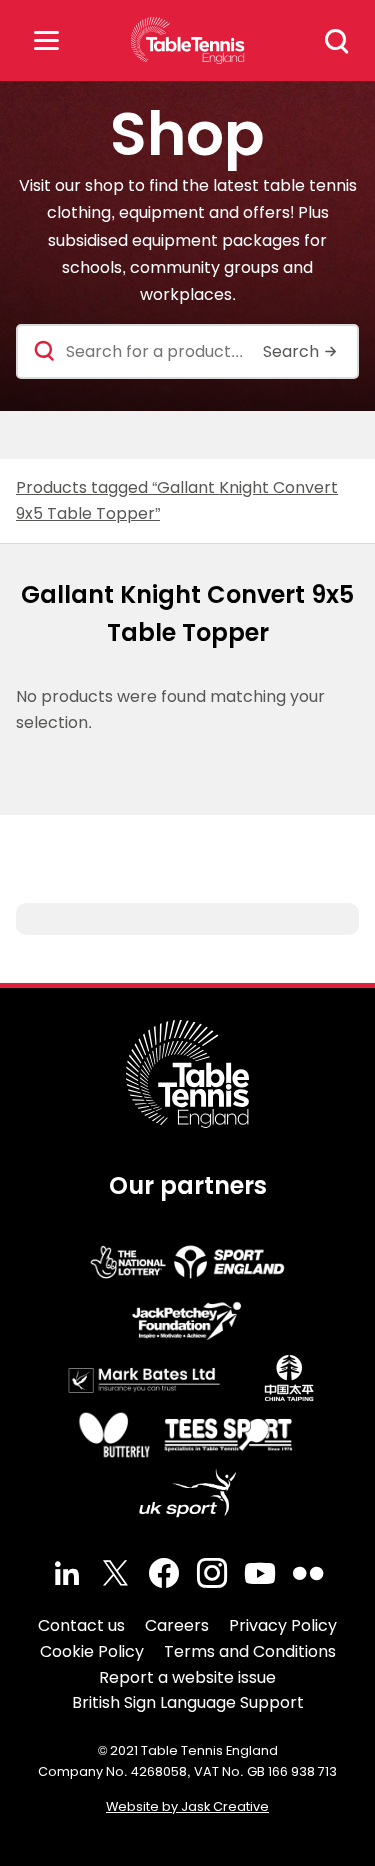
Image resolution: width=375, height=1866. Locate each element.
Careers (177, 1625)
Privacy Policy (283, 1625)
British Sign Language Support (188, 1702)
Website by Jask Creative (187, 1806)
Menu (46, 40)
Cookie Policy (92, 1651)
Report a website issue (187, 1677)
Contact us (81, 1625)
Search (337, 41)
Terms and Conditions (250, 1651)
